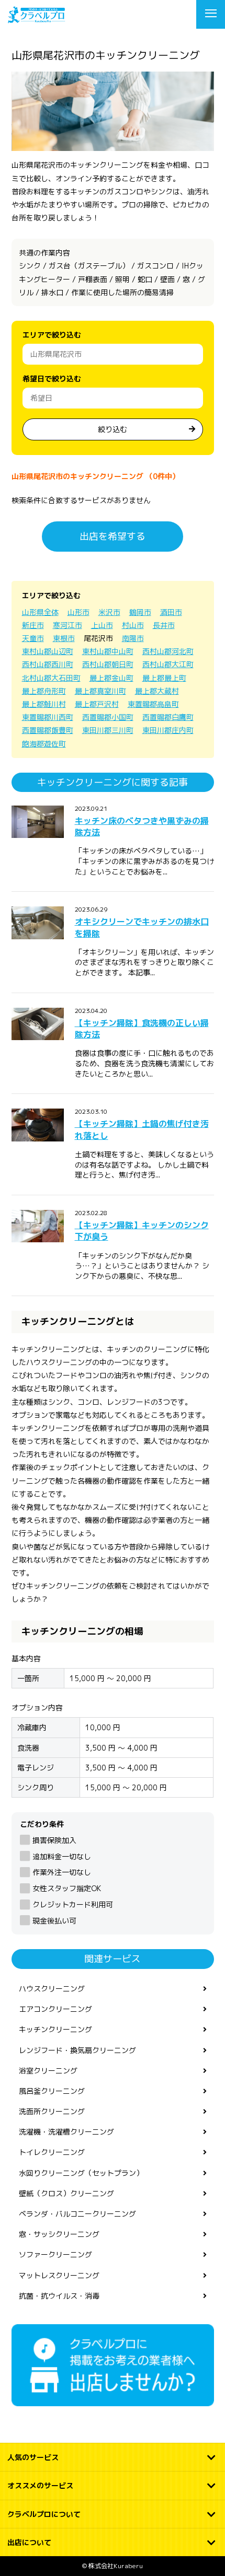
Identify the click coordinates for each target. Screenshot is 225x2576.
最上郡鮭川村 (44, 704)
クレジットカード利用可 (73, 1904)
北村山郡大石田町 (51, 678)
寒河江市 (67, 625)
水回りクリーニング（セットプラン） (81, 2173)
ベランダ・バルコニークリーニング (77, 2214)
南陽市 (133, 638)
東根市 (64, 638)
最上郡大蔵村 (157, 691)
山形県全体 (40, 612)
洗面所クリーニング (52, 2111)
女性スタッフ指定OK (67, 1888)
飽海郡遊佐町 (44, 744)
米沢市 (109, 612)
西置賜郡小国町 (108, 717)
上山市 (102, 625)
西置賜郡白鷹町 (168, 717)
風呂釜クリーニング (52, 2091)
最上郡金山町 (111, 678)
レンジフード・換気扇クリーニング (77, 2050)
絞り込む (113, 429)
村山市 (133, 625)
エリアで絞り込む (52, 335)
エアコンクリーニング (55, 2009)
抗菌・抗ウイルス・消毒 (59, 2296)
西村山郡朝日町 (108, 664)
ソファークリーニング (55, 2254)
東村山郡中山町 (108, 651)
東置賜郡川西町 (48, 717)
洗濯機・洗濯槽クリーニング (66, 2132)
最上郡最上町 (164, 678)
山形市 (78, 612)
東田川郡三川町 (108, 730)
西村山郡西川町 (48, 664)
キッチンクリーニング (55, 2029)
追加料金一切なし (62, 1856)
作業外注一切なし (62, 1872)
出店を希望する (113, 536)
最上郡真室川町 (100, 691)
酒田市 (171, 612)
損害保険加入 (54, 1840)
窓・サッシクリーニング (59, 2234)
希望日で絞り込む (52, 378)
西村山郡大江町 (168, 664)
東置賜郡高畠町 (153, 704)
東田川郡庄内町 (168, 730)
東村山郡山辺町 (48, 651)
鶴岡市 (140, 612)
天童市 (33, 638)
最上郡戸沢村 (97, 704)
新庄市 (33, 625)
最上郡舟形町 (44, 691)
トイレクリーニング (52, 2152)
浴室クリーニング (48, 2071)
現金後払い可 (54, 1921)
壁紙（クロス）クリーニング (66, 2193)
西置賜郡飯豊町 (48, 730)
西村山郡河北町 (168, 651)
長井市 (164, 625)
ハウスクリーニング (52, 1989)
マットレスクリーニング (59, 2275)
